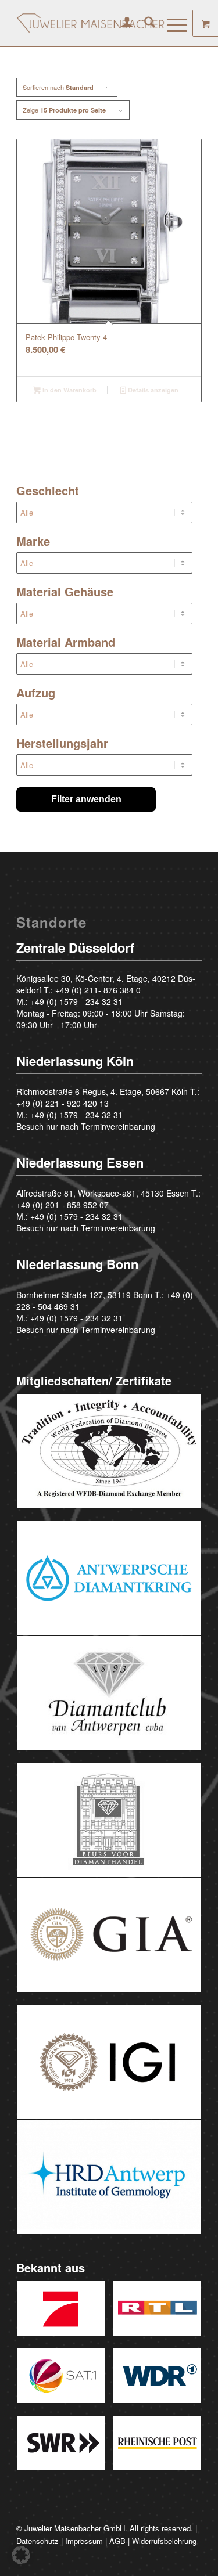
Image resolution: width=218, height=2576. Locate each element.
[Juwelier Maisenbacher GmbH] (90, 23)
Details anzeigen (152, 390)
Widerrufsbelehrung (164, 2541)
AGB (117, 2541)
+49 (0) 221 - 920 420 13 (62, 1103)
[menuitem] (121, 23)
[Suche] (144, 23)
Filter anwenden (86, 799)
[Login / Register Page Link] (121, 23)
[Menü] (171, 23)
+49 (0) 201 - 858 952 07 (62, 1205)
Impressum (84, 2541)
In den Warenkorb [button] (69, 390)
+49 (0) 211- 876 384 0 (98, 990)
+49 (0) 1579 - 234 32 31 (76, 1001)
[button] (21, 2555)
